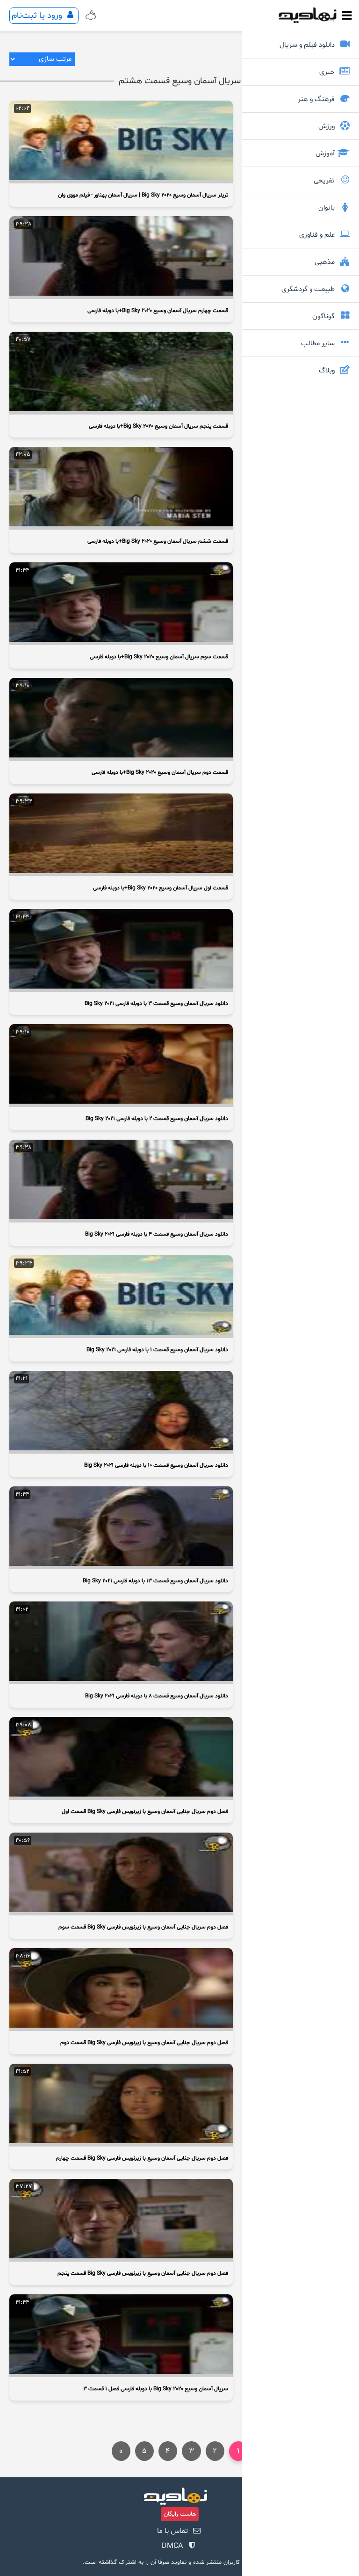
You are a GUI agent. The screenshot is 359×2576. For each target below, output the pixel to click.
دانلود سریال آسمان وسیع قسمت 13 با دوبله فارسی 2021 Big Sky (155, 1581)
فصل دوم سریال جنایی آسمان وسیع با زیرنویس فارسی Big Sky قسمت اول (145, 1812)
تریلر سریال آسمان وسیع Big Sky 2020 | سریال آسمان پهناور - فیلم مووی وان (143, 195)
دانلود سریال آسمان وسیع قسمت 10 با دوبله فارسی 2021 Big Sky (156, 1465)
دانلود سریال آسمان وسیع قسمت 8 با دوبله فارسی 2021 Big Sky (157, 1696)
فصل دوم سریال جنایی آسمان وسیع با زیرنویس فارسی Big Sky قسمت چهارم (142, 2158)
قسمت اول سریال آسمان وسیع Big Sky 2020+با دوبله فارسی (161, 888)
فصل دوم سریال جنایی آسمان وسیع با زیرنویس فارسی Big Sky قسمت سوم (143, 1927)
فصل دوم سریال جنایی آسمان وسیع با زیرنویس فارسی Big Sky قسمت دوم (144, 2043)
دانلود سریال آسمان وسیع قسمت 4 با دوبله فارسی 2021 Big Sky (157, 1234)
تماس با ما (172, 2531)
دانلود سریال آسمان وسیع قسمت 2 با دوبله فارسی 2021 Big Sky (157, 1119)
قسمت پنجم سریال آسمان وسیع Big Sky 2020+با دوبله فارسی (158, 426)
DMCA (172, 2546)
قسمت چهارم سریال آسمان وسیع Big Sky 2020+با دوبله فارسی (158, 311)
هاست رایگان (180, 2514)
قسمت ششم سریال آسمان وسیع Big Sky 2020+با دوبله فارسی (158, 541)
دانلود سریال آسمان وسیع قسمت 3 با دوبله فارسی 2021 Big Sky (156, 1004)
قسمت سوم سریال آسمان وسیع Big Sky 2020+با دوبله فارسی (159, 657)
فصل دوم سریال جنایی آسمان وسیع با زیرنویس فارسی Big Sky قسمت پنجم (143, 2273)
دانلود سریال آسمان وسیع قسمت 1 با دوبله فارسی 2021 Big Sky (157, 1350)
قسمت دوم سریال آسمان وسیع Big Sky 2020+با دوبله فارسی (160, 772)
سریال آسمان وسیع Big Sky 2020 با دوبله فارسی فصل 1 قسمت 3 (156, 2389)
